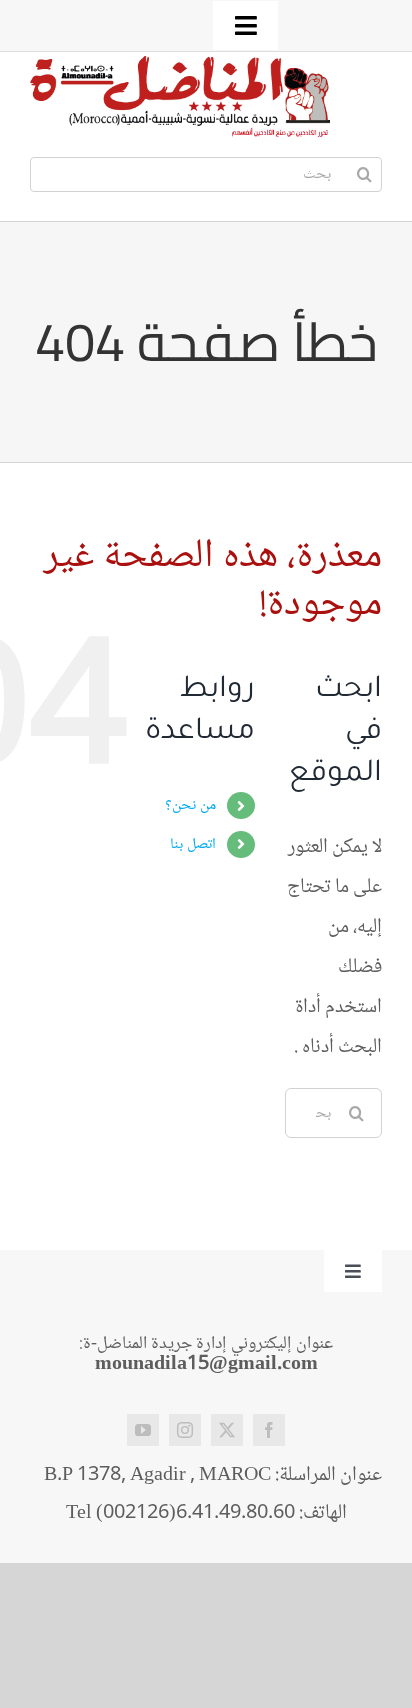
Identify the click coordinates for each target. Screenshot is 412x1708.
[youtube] (143, 1430)
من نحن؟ (190, 805)
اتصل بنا (193, 844)
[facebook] (269, 1430)
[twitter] (227, 1430)
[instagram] (185, 1430)
